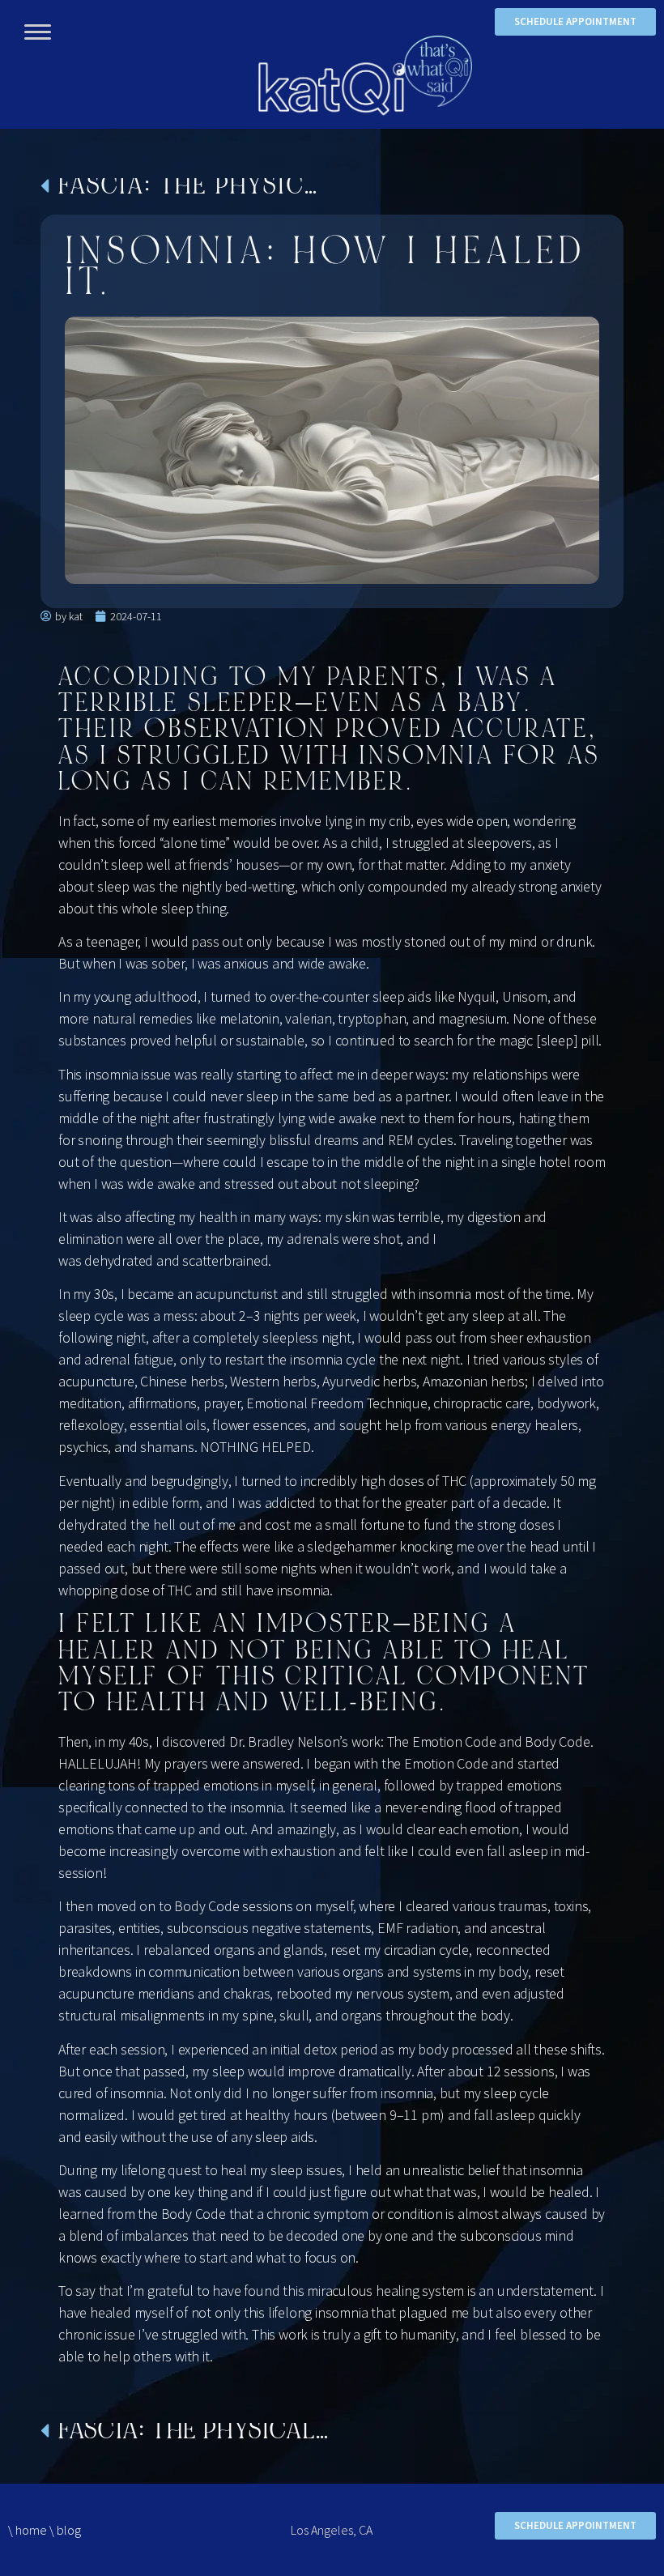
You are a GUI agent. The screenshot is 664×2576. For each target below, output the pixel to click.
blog (69, 2530)
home (31, 2530)
